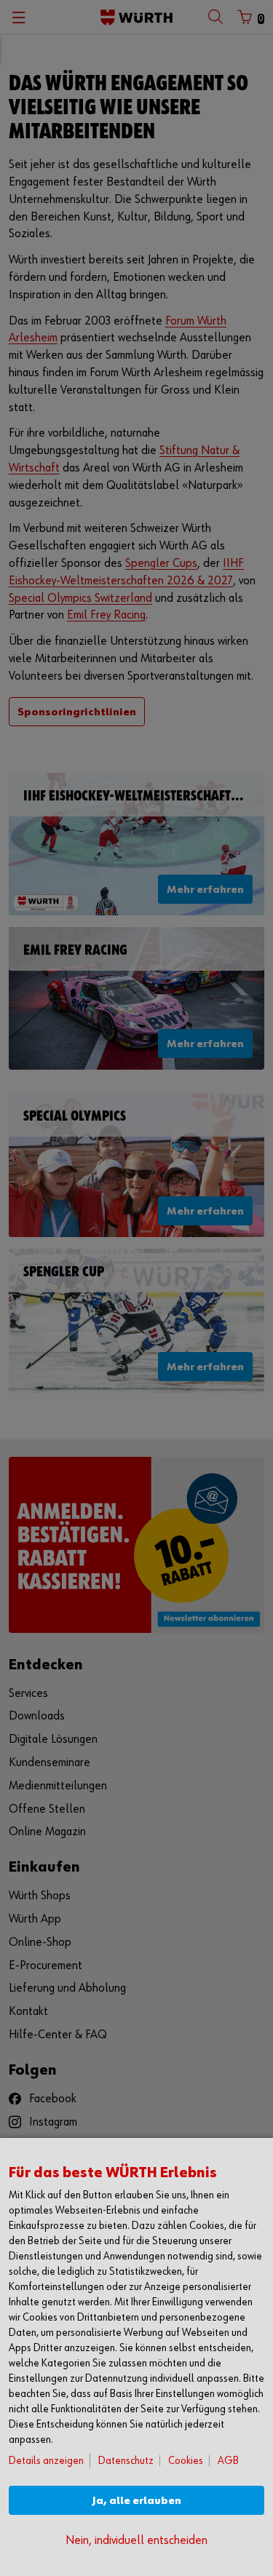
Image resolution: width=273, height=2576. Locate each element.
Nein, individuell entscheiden (136, 2541)
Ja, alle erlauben (137, 2501)
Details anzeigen (46, 2461)
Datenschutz (126, 2461)
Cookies (186, 2461)
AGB (228, 2461)
